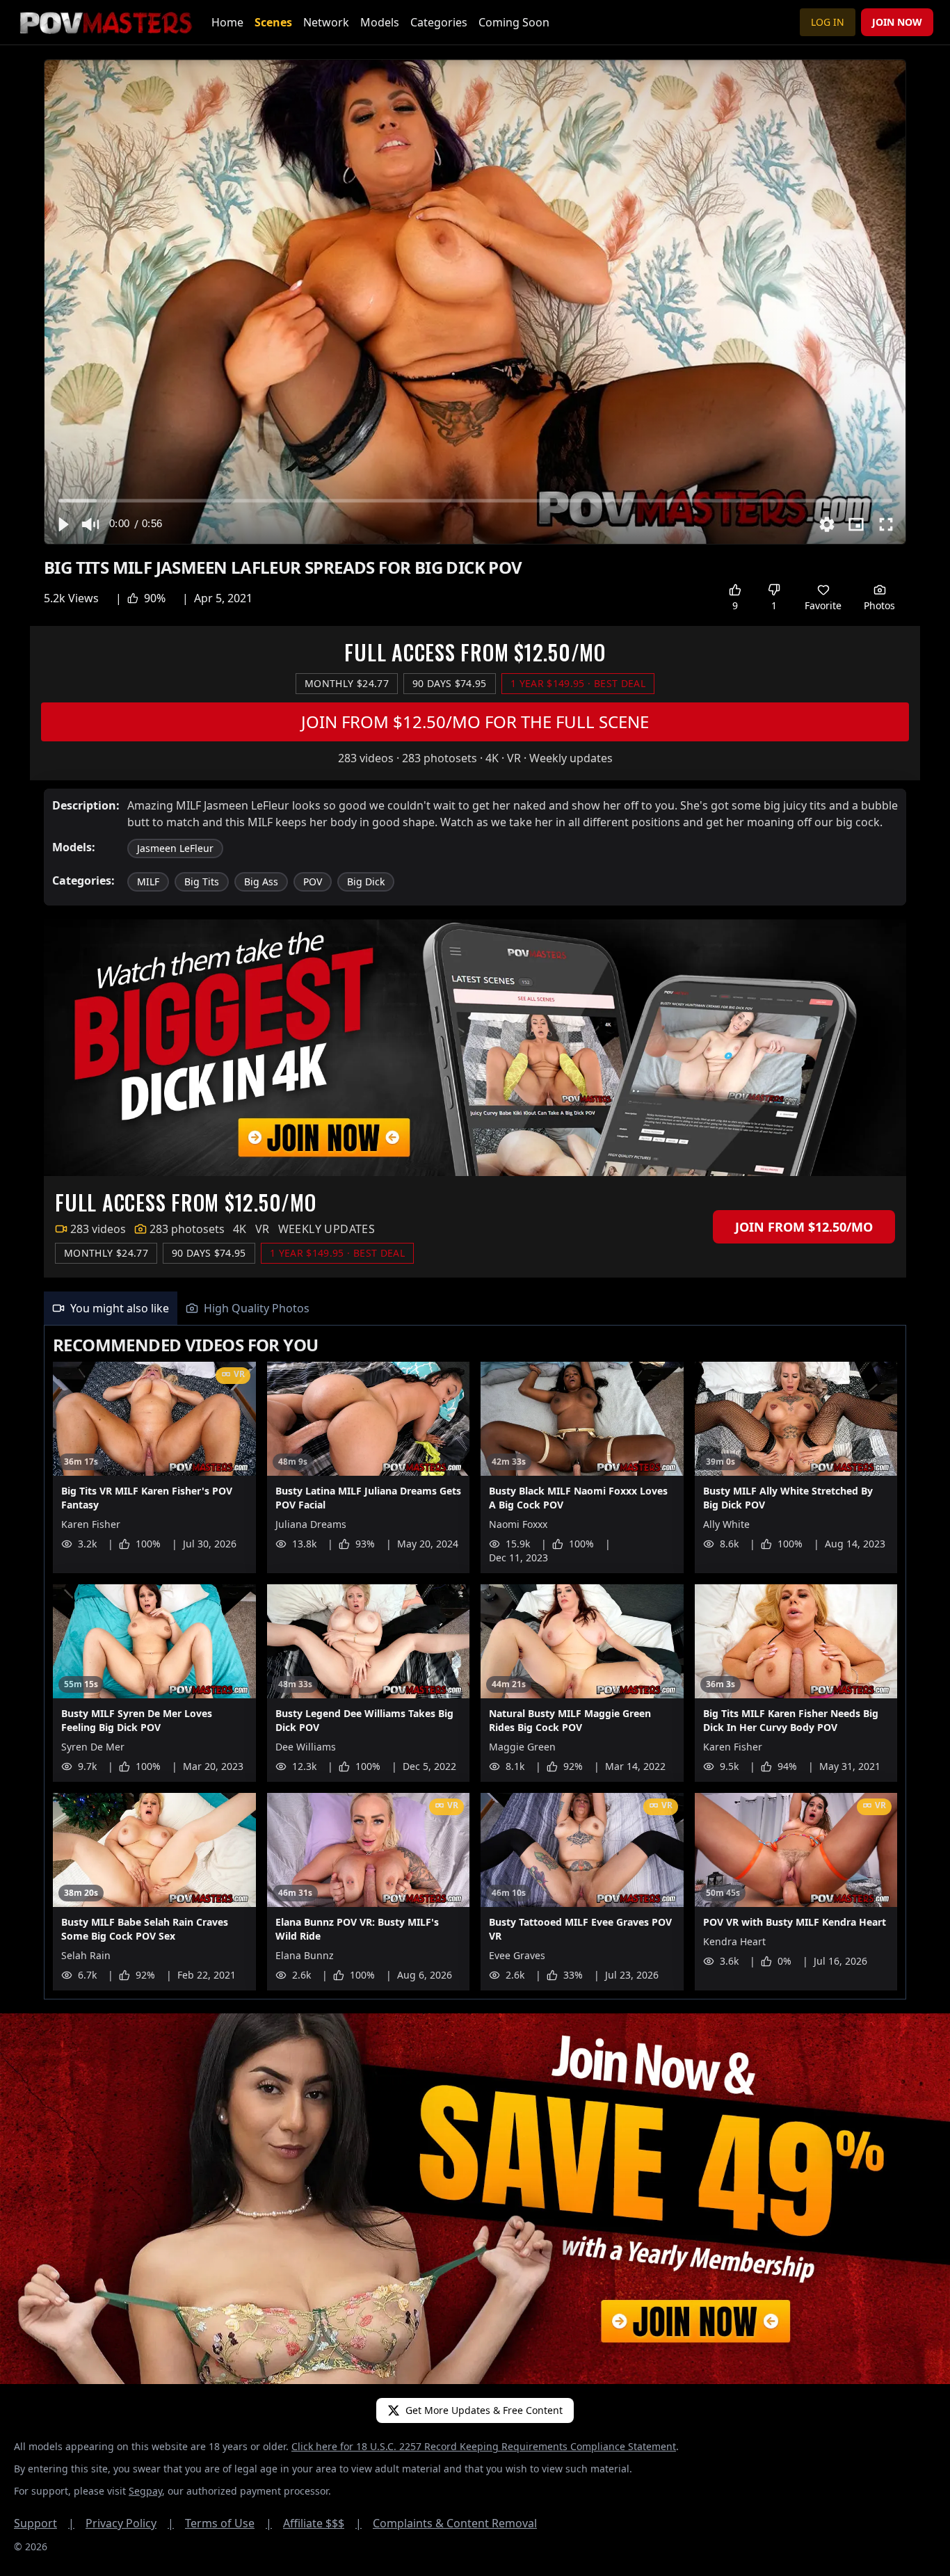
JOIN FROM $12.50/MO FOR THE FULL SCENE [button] (475, 722)
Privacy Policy (130, 2523)
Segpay (145, 2491)
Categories (439, 22)
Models (380, 22)
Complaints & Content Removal (455, 2523)
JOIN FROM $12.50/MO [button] (804, 1227)
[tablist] (475, 1309)
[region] (475, 302)
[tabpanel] (475, 1663)
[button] (63, 524)
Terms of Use (228, 2523)
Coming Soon (514, 22)
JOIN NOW (897, 22)
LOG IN (828, 22)
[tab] (111, 1308)
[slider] (475, 500)
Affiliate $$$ (322, 2523)
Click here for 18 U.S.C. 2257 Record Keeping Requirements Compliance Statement (484, 2446)
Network (326, 22)
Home (227, 22)
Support (44, 2523)
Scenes (273, 22)
